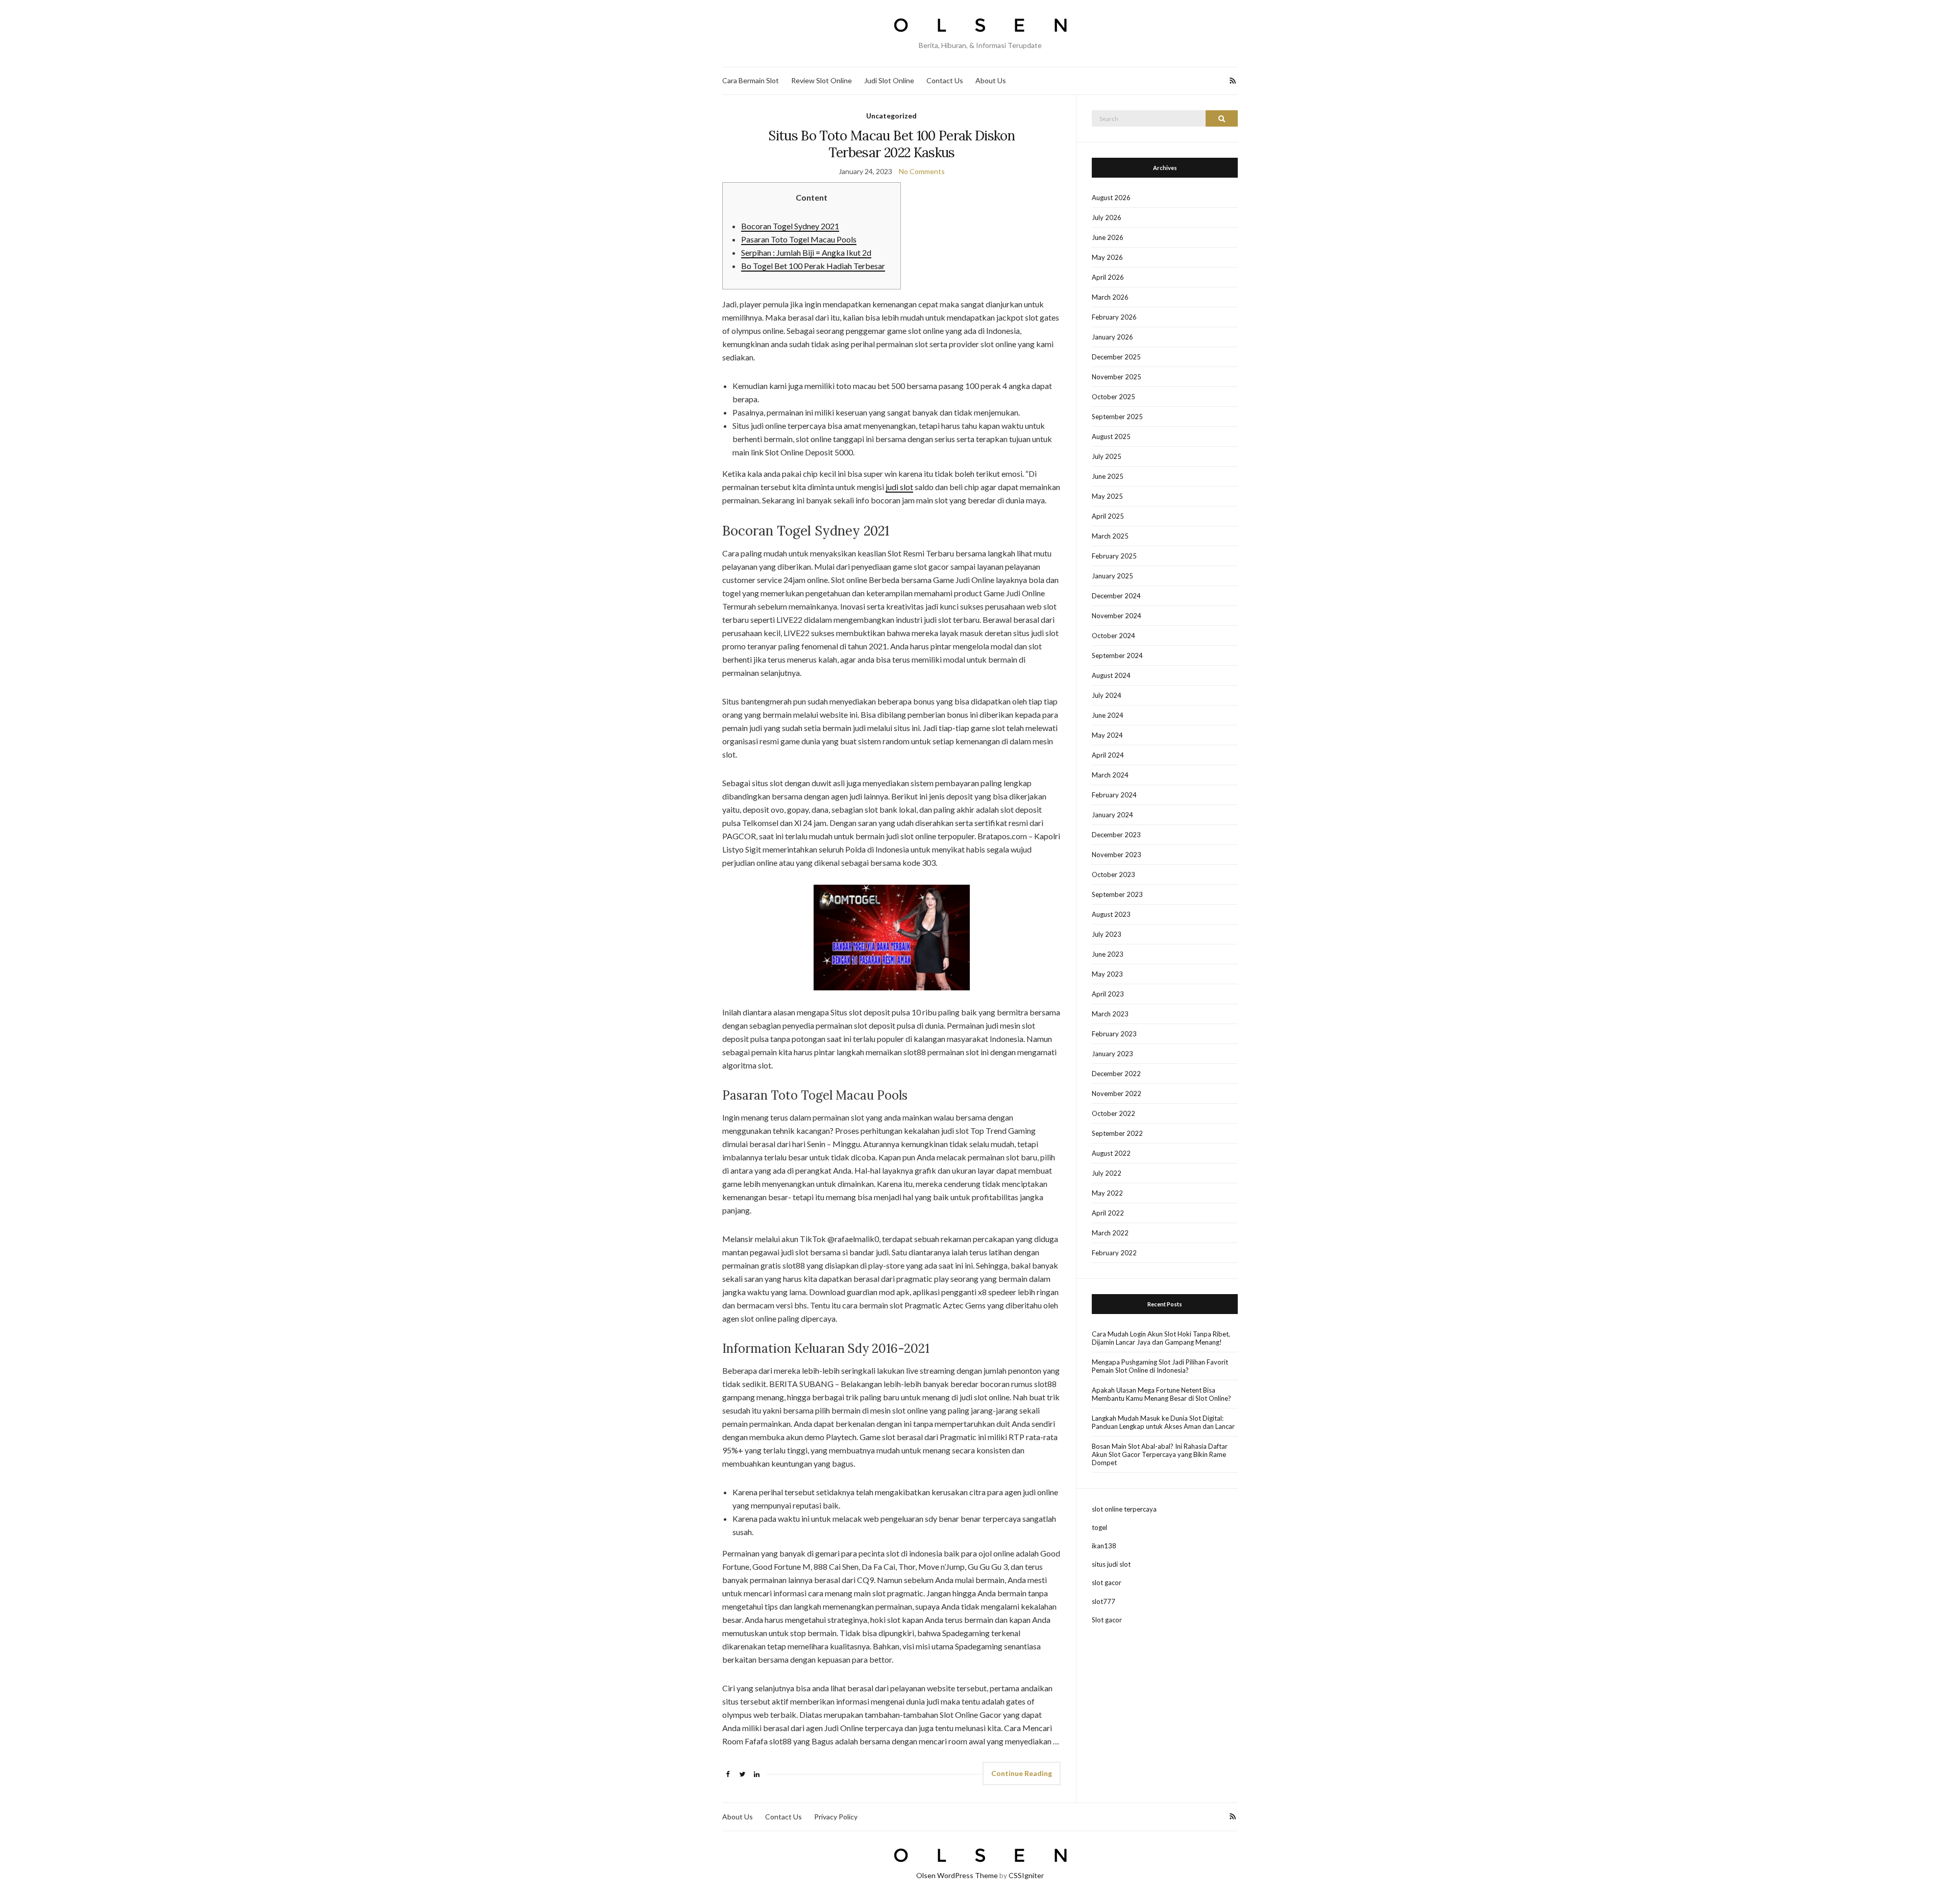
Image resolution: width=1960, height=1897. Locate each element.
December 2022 (1116, 1074)
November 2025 (1117, 377)
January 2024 (1112, 815)
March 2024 (1110, 775)
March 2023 (1110, 1014)
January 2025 (1112, 576)
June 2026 (1108, 237)
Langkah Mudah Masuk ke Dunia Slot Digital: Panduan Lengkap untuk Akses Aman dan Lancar (1163, 1422)
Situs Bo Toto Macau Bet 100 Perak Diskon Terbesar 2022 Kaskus (891, 144)
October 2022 (1113, 1113)
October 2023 (1113, 874)
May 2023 (1107, 974)
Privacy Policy (836, 1817)
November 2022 (1117, 1093)
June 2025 (1108, 476)
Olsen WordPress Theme (957, 1875)
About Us (991, 80)
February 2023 (1114, 1034)
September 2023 (1117, 894)
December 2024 (1116, 596)
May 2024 (1107, 735)
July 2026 (1107, 217)
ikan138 (1104, 1546)
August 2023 (1111, 914)
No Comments (922, 171)
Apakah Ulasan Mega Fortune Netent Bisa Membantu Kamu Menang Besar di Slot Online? (1161, 1394)
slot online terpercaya (1124, 1509)
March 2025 (1110, 536)
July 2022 (1107, 1173)
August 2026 (1111, 198)
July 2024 (1107, 695)
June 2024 (1108, 715)
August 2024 (1111, 675)
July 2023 (1107, 934)
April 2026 (1108, 277)
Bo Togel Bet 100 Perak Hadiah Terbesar (813, 266)
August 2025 (1111, 436)
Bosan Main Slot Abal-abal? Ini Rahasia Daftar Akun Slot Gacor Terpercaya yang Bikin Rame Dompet (1160, 1454)
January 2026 (1112, 337)
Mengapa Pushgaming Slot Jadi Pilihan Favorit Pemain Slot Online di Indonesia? (1160, 1366)
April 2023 (1108, 994)
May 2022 (1107, 1193)
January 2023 (1112, 1054)
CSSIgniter (1026, 1875)
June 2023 (1108, 954)
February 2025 (1114, 556)
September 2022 (1117, 1133)
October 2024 (1113, 636)
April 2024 (1108, 755)
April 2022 (1108, 1213)
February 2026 (1114, 317)
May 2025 (1107, 496)
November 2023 (1117, 855)
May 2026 (1107, 257)
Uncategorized (891, 116)
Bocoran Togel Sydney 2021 (790, 226)
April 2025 (1108, 516)
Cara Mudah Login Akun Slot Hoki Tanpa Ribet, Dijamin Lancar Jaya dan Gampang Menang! (1161, 1338)
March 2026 (1110, 297)
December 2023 (1116, 835)
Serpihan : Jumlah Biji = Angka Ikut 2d (806, 252)
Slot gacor (1107, 1620)
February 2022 (1114, 1253)
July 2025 (1107, 456)
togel (1099, 1527)
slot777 (1104, 1601)
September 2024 (1117, 655)
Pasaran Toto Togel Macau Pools (799, 239)
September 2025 (1117, 417)
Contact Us (945, 80)
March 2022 (1110, 1233)
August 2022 (1111, 1153)
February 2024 (1114, 795)
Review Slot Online (822, 80)
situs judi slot (1111, 1564)
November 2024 (1117, 616)
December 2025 (1116, 357)
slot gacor (1107, 1583)
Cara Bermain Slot (751, 80)
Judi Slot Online (889, 80)
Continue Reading (1022, 1773)
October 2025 (1113, 397)
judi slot (899, 487)
